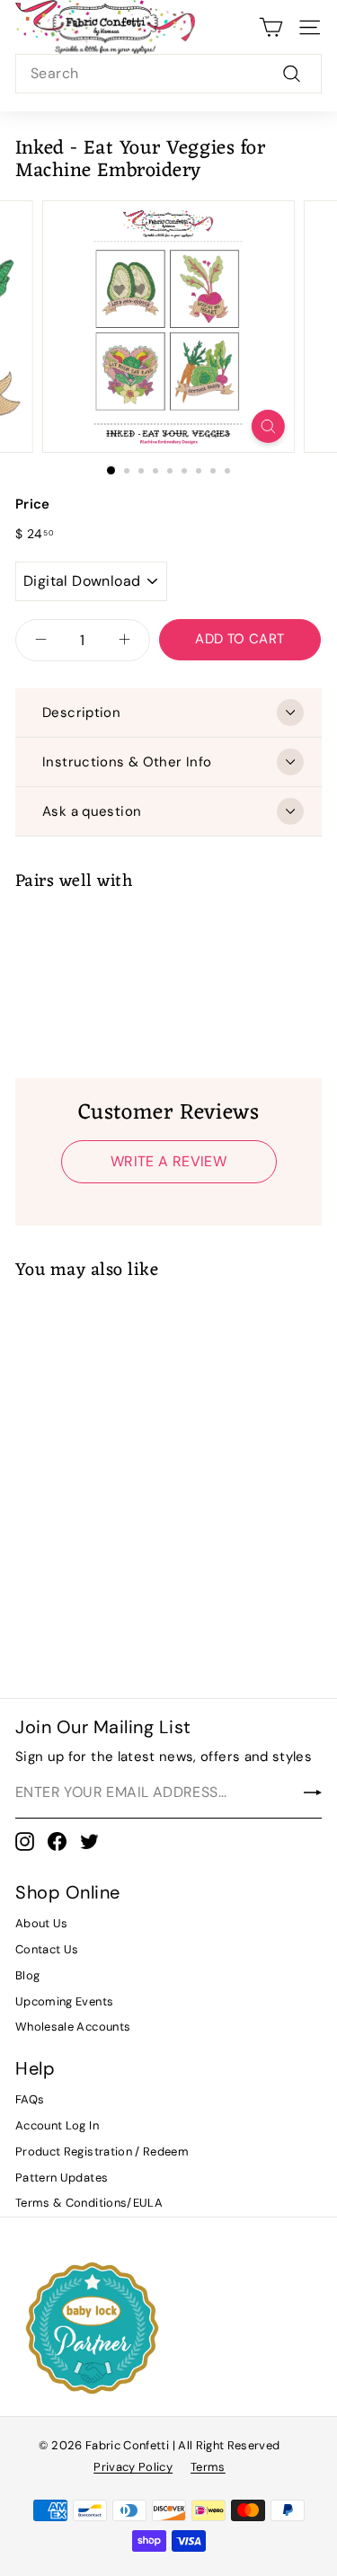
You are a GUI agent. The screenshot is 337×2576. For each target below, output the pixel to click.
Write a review (168, 1161)
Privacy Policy (133, 2467)
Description (81, 713)
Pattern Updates (62, 2178)
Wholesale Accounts (73, 2027)
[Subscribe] (313, 1793)
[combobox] (168, 74)
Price (33, 504)
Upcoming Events (64, 2001)
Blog (27, 1975)
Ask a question (92, 811)
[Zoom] (268, 426)
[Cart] (271, 27)
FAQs (30, 2099)
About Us (42, 1923)
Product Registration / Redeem (102, 2151)
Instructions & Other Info (127, 762)
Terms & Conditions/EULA (89, 2203)
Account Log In (57, 2125)
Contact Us (47, 1949)
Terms (208, 2467)
